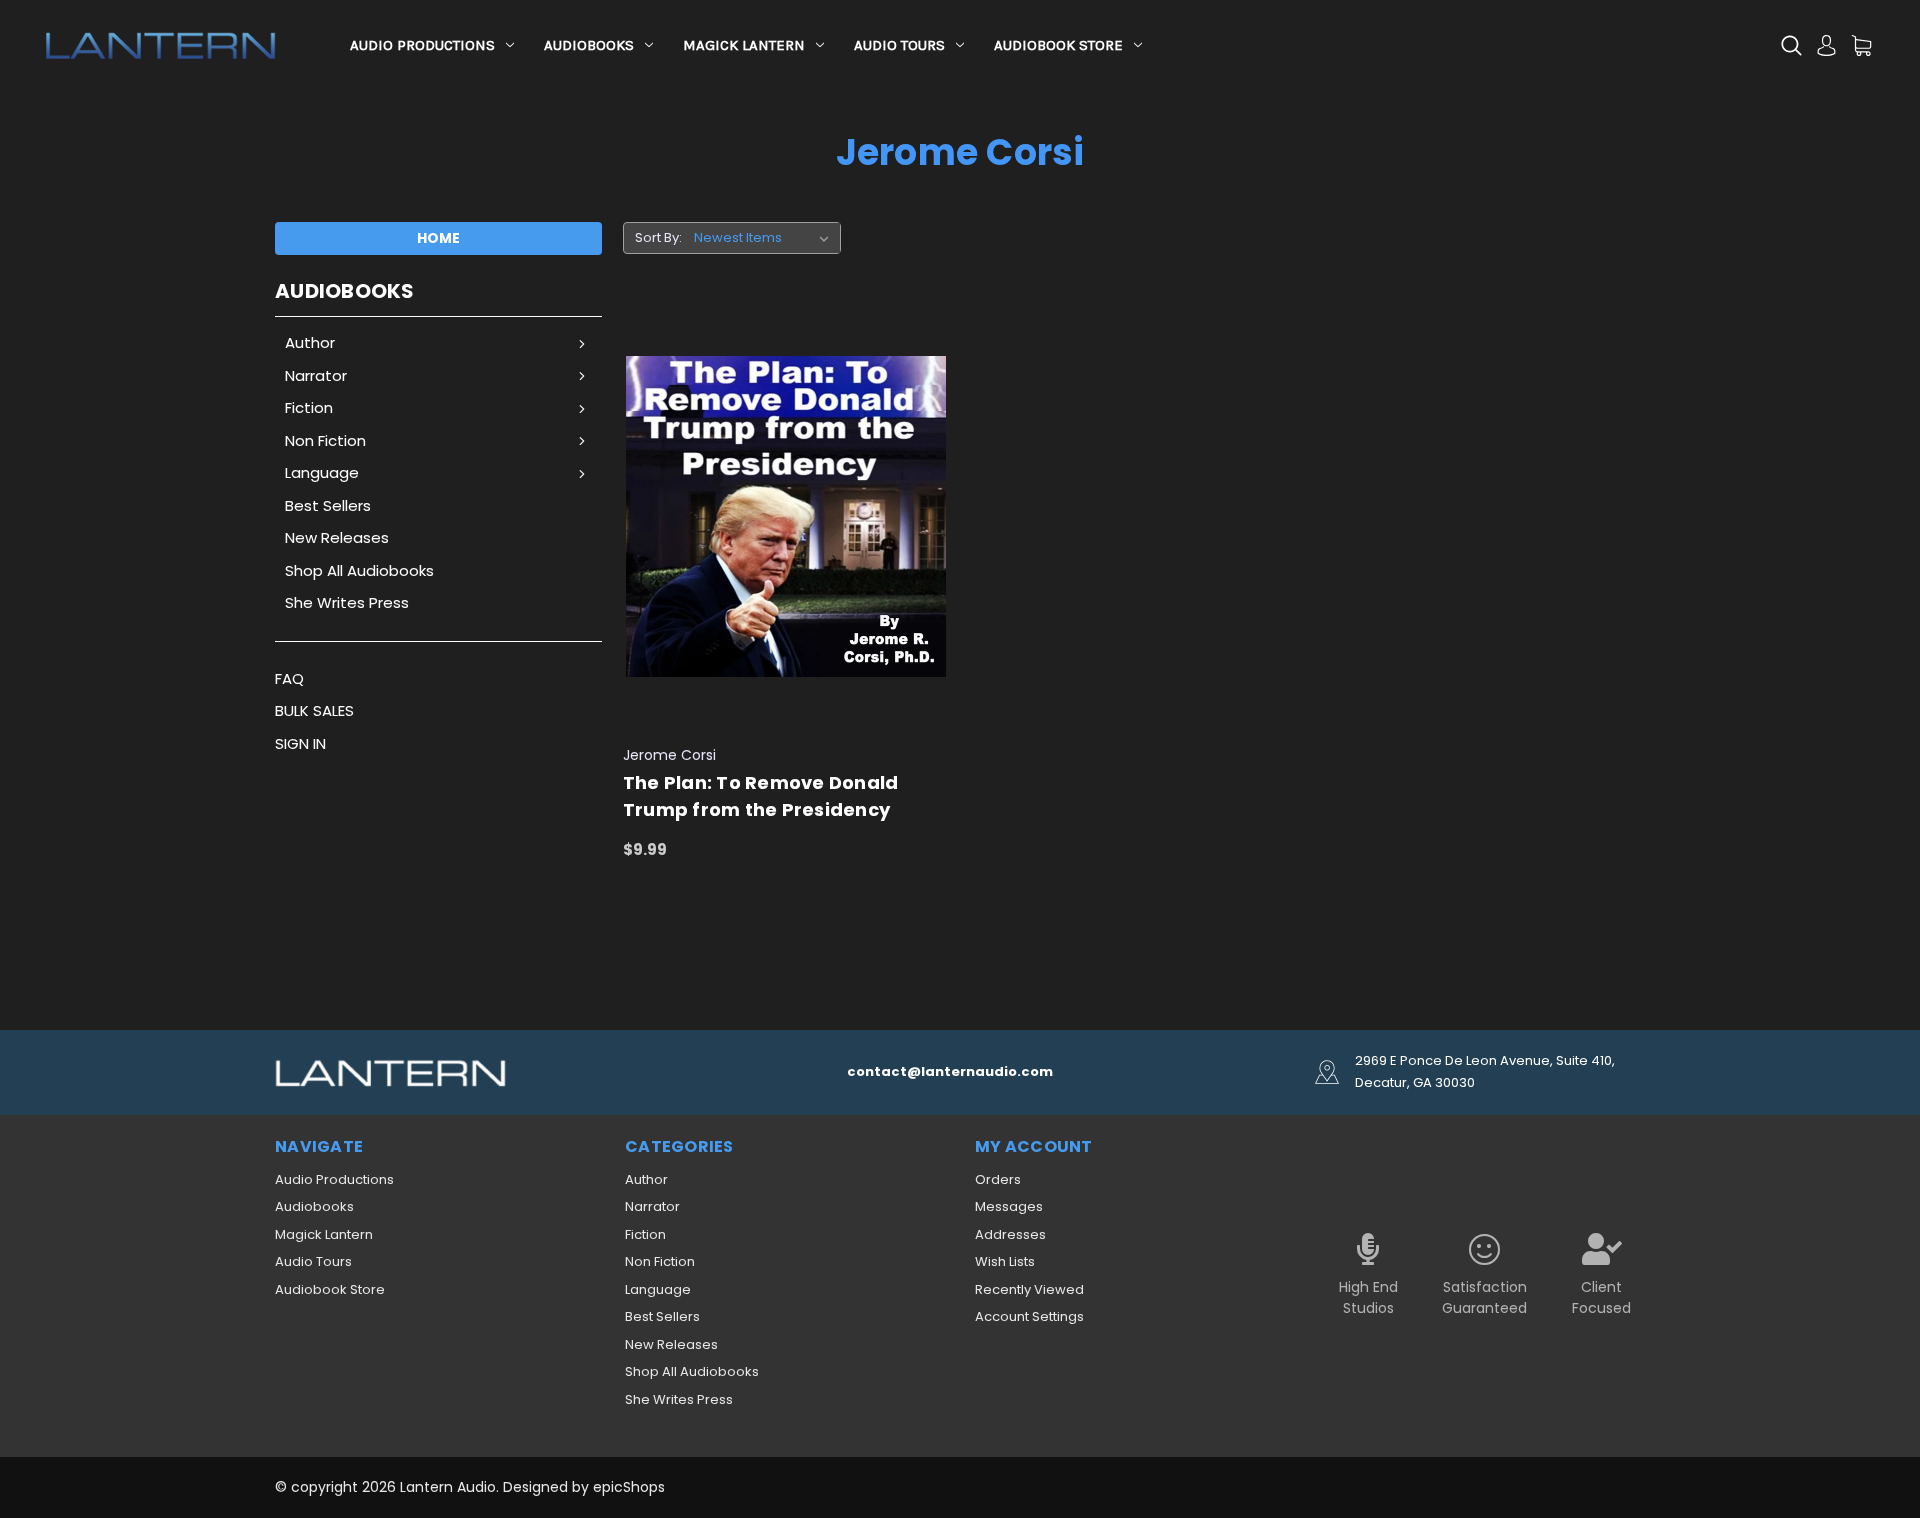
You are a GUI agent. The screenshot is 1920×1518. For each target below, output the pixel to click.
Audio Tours (899, 45)
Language (322, 472)
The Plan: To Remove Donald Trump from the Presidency (761, 796)
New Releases (337, 537)
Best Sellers (328, 505)
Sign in (300, 743)
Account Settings (1029, 1316)
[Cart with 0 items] (1861, 45)
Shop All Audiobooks (359, 570)
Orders (998, 1179)
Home (438, 238)
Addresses (1010, 1234)
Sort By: (658, 237)
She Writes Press (347, 602)
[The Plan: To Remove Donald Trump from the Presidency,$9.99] (786, 517)
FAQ (289, 678)
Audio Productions (422, 45)
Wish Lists (1005, 1261)
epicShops (629, 1487)
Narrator (316, 375)
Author (310, 342)
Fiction (309, 407)
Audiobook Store (1058, 45)
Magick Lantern (744, 45)
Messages (1009, 1206)
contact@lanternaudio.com (950, 1071)
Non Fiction (325, 440)
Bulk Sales (314, 710)
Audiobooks (589, 45)
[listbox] (765, 238)
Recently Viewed (1029, 1289)
